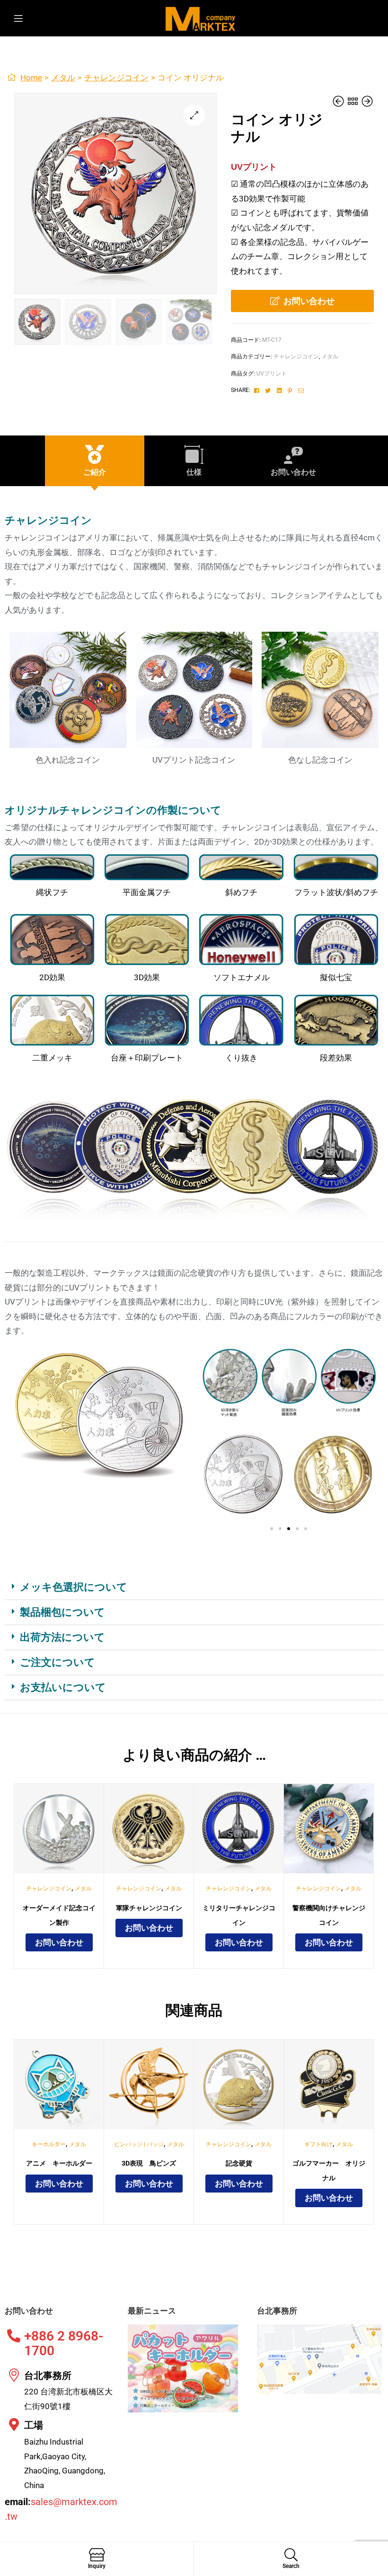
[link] (353, 102)
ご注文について (57, 1662)
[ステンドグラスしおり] (367, 102)
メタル (63, 78)
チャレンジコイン (116, 78)
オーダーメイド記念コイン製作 (59, 1915)
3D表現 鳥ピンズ (149, 2163)
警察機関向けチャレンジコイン (329, 1915)
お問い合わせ (309, 301)
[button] (194, 115)
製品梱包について (62, 1612)
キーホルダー (49, 2144)
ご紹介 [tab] (95, 472)
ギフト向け (318, 2144)
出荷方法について (62, 1637)
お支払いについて (63, 1687)
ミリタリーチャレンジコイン (239, 1915)
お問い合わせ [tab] (293, 472)
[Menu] (24, 18)
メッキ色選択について (74, 1587)
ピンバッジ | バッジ (139, 2144)
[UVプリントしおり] (339, 102)
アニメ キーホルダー (59, 2163)
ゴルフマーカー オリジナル (329, 2171)
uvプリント (272, 374)
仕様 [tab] (194, 472)
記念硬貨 (239, 2163)
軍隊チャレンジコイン (149, 1908)
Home (31, 78)
